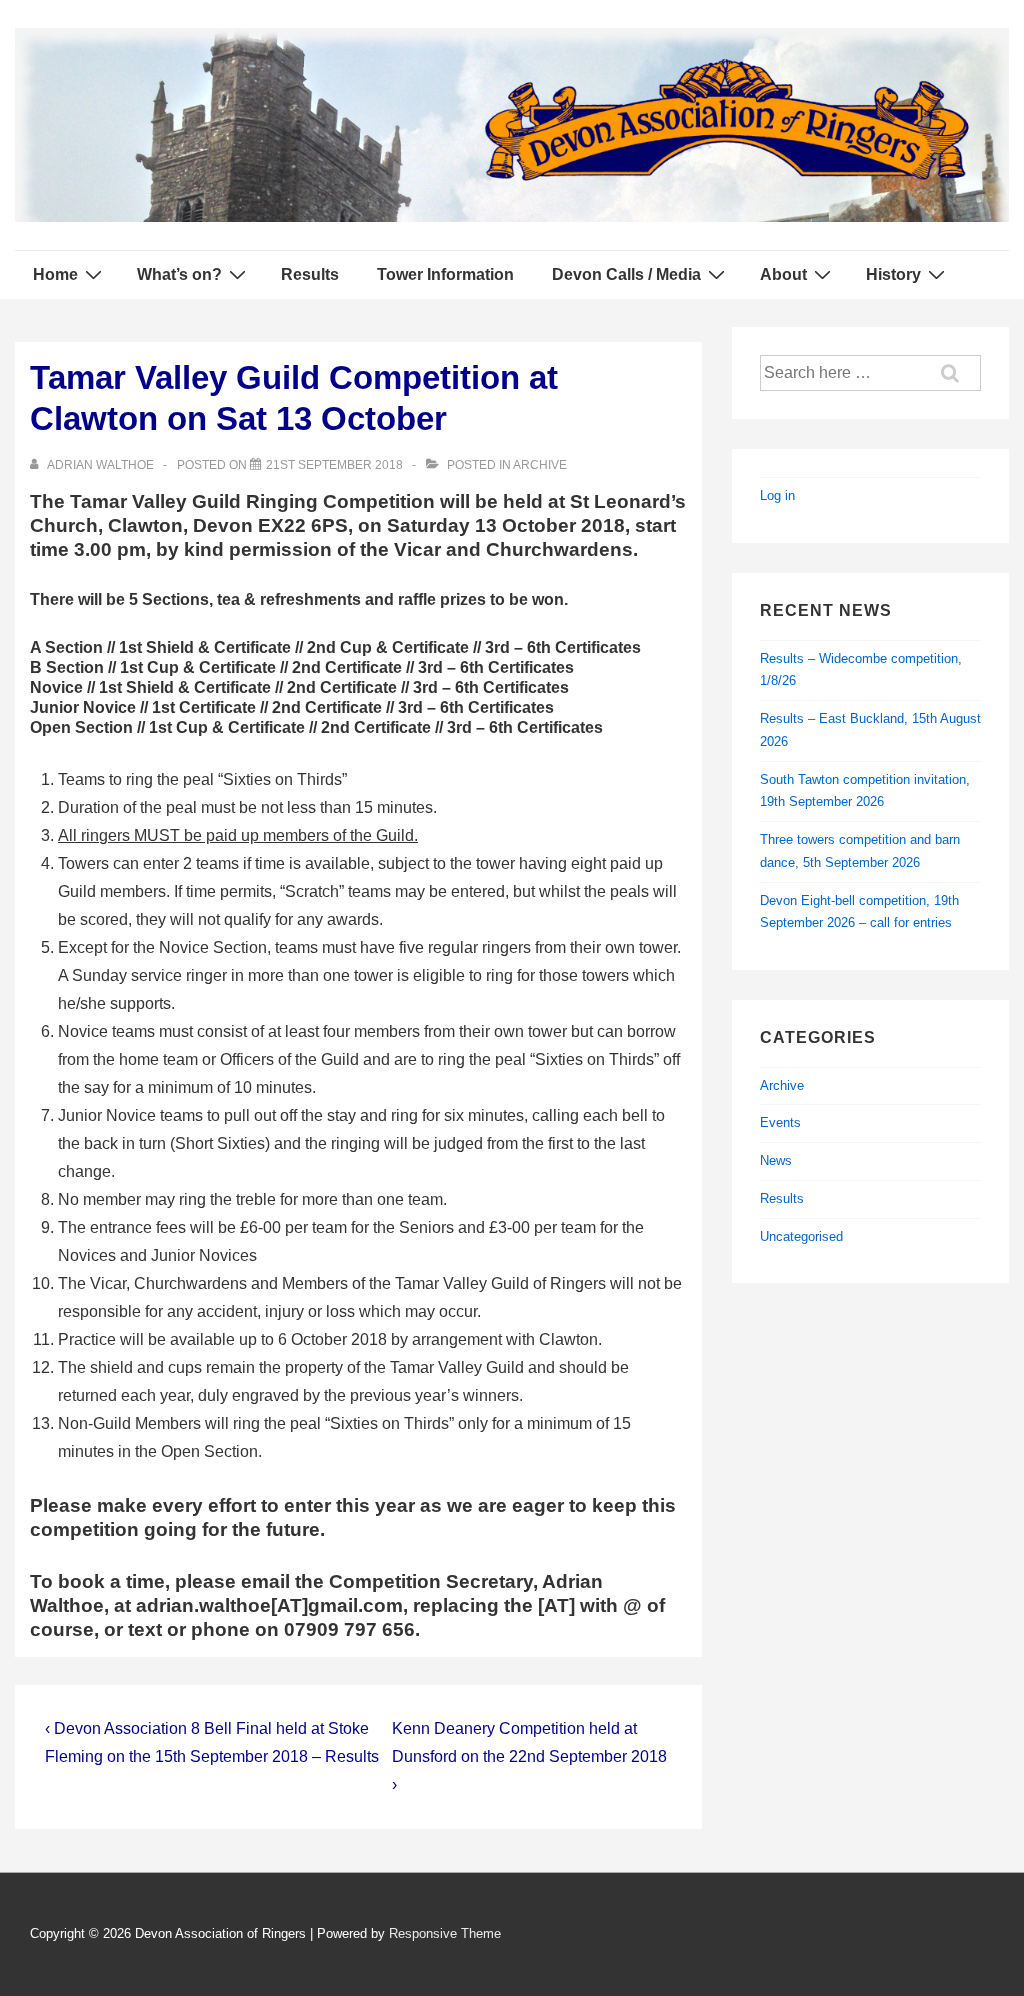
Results (310, 274)
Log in (777, 495)
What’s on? (179, 274)
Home (55, 274)
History (893, 274)
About (783, 274)
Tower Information (445, 274)
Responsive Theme (445, 1933)
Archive (540, 465)
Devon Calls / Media (626, 274)
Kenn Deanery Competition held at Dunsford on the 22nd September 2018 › (529, 1756)
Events (780, 1122)
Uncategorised (801, 1236)
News (776, 1160)
